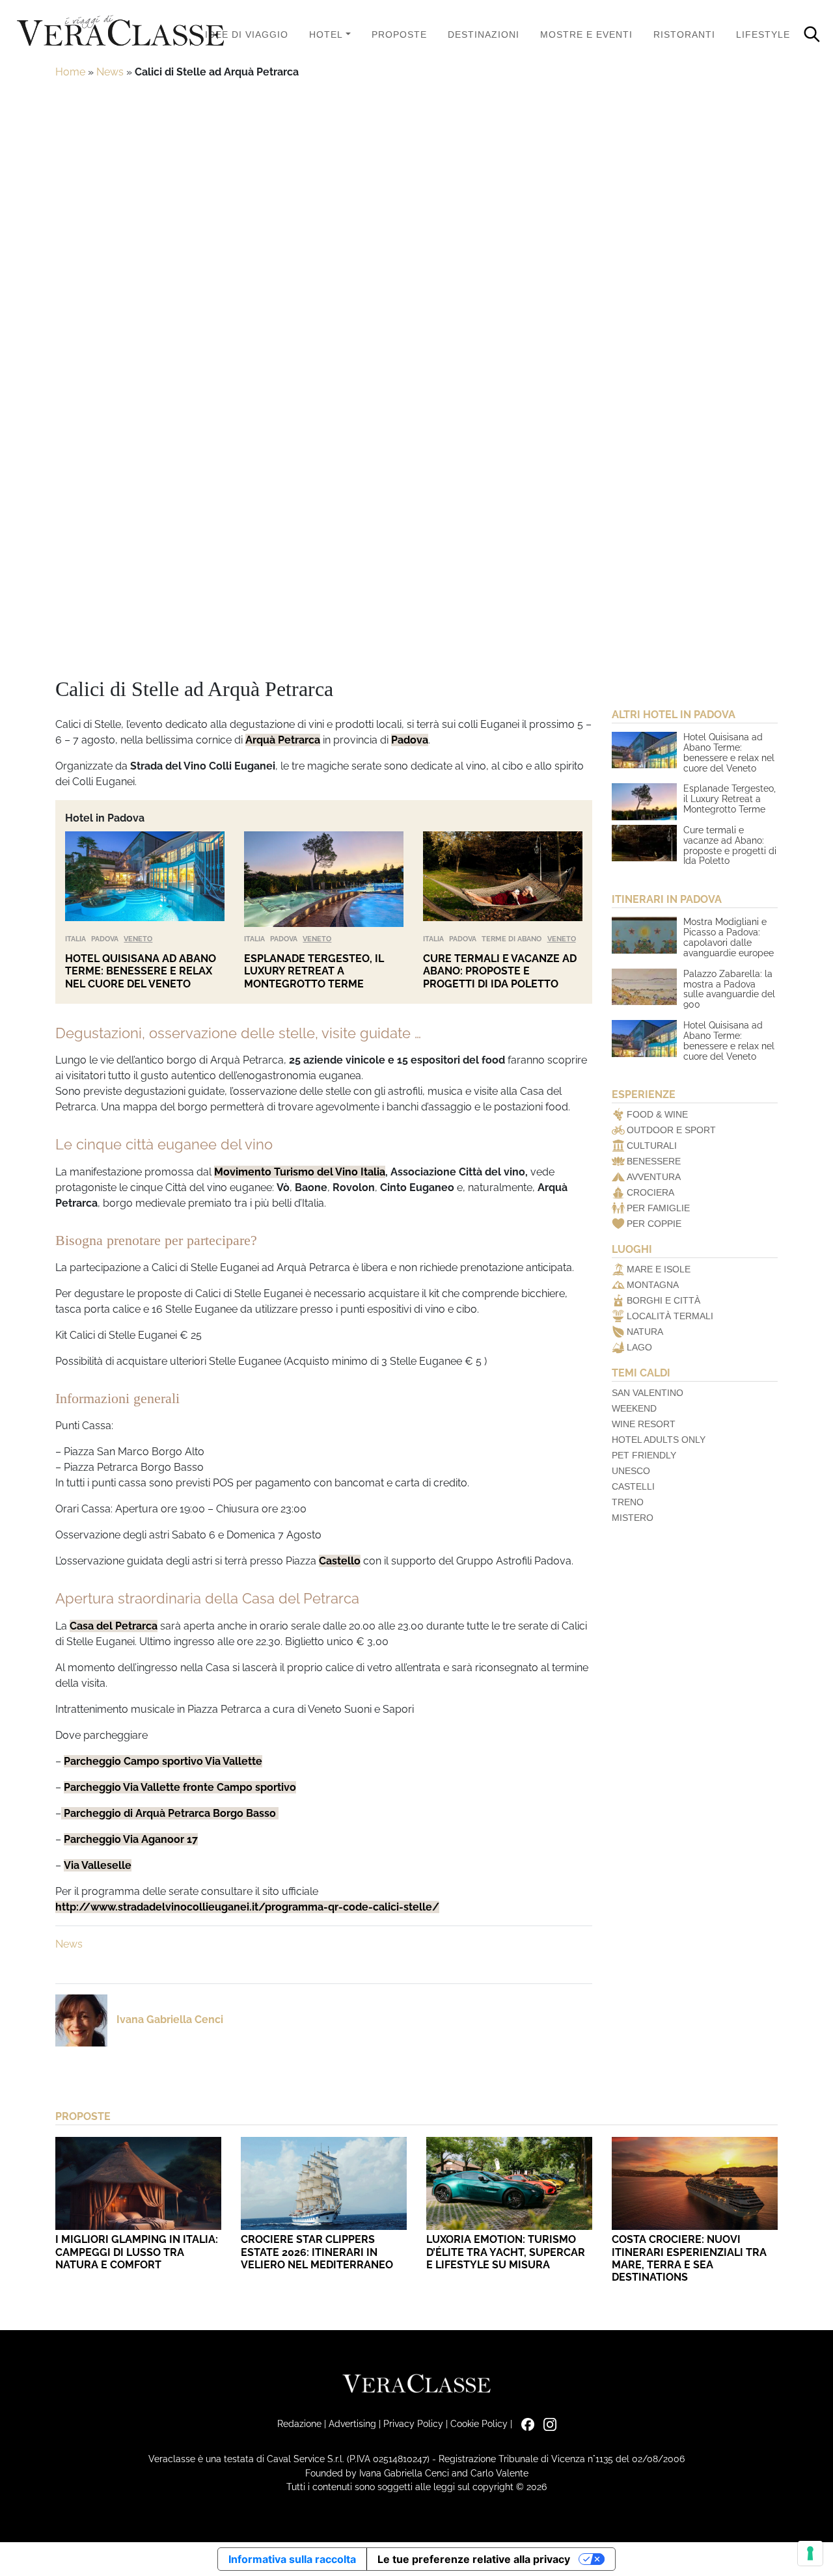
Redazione (299, 2423)
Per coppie (654, 1224)
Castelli (633, 1486)
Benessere (654, 1161)
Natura (645, 1332)
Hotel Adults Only (659, 1440)
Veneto (138, 939)
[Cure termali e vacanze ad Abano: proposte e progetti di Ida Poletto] (503, 879)
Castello (340, 1561)
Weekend (634, 1408)
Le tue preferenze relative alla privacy (474, 2559)
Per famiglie (658, 1208)
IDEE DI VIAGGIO (247, 34)
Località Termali (670, 1316)
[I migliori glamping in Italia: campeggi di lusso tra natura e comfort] (138, 2183)
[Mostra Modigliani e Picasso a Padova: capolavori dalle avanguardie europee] (644, 935)
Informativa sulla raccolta (292, 2559)
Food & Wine (657, 1114)
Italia (75, 939)
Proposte (399, 34)
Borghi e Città (663, 1300)
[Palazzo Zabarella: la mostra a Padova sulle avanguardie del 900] (644, 987)
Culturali (652, 1146)
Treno (628, 1502)
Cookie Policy (479, 2423)
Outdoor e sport (671, 1130)
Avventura (654, 1177)
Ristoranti (684, 34)
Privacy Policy (413, 2423)
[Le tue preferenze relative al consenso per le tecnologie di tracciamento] (810, 2553)
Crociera (650, 1192)
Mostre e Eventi (586, 34)
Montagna (653, 1285)
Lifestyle (763, 34)
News (110, 72)
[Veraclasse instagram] (547, 2423)
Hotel (326, 34)
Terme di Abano (512, 939)
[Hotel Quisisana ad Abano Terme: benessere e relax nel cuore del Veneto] (145, 879)
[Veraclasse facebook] (525, 2423)
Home (70, 72)
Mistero (633, 1518)
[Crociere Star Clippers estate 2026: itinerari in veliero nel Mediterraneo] (324, 2183)
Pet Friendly (644, 1455)
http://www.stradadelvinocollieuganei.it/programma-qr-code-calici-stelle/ (247, 1907)
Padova (410, 740)
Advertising (352, 2423)
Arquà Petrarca (283, 740)
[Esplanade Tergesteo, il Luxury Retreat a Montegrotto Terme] (324, 879)
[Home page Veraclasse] (120, 32)
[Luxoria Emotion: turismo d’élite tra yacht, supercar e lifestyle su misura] (509, 2183)
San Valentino (648, 1393)
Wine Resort (644, 1424)
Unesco (631, 1471)
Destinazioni (484, 34)
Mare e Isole (659, 1269)
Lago (639, 1347)
